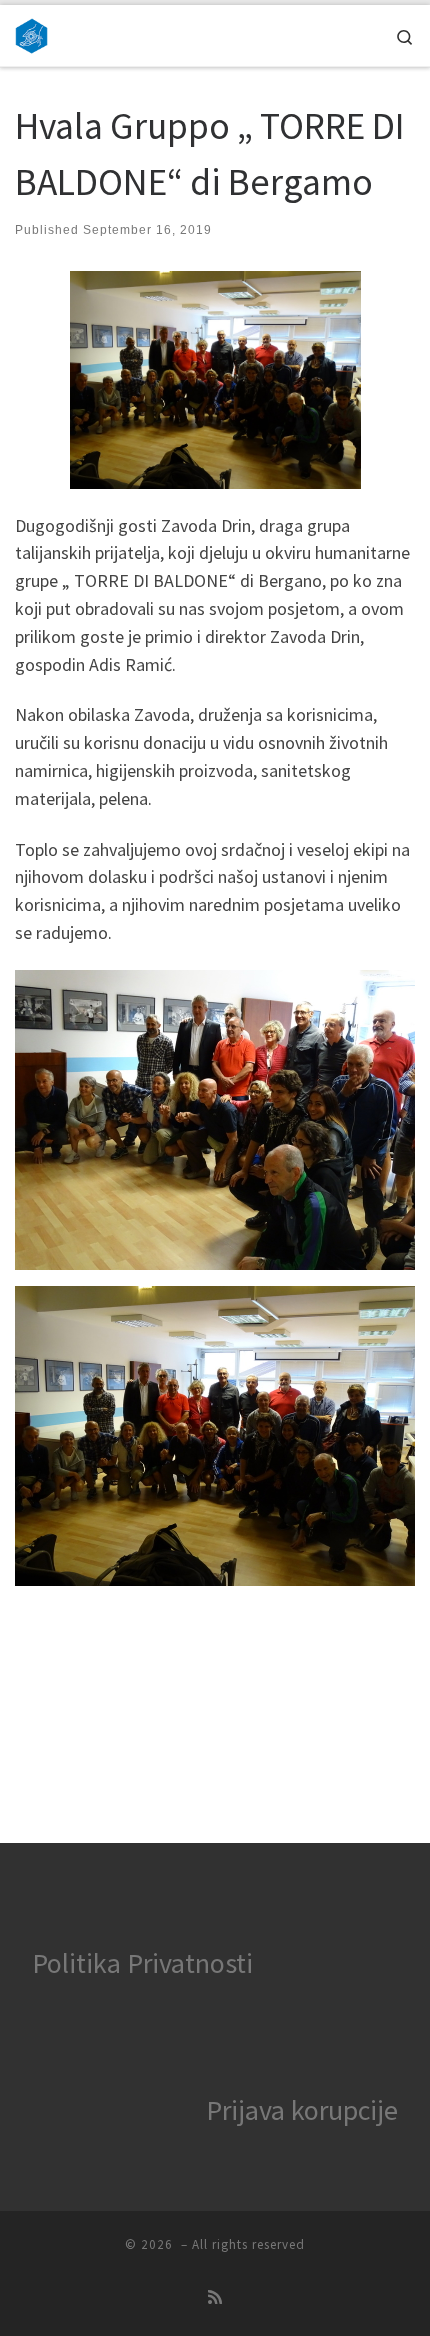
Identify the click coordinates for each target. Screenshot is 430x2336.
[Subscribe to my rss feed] (215, 2297)
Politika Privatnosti (142, 1963)
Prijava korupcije (302, 2110)
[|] (31, 33)
